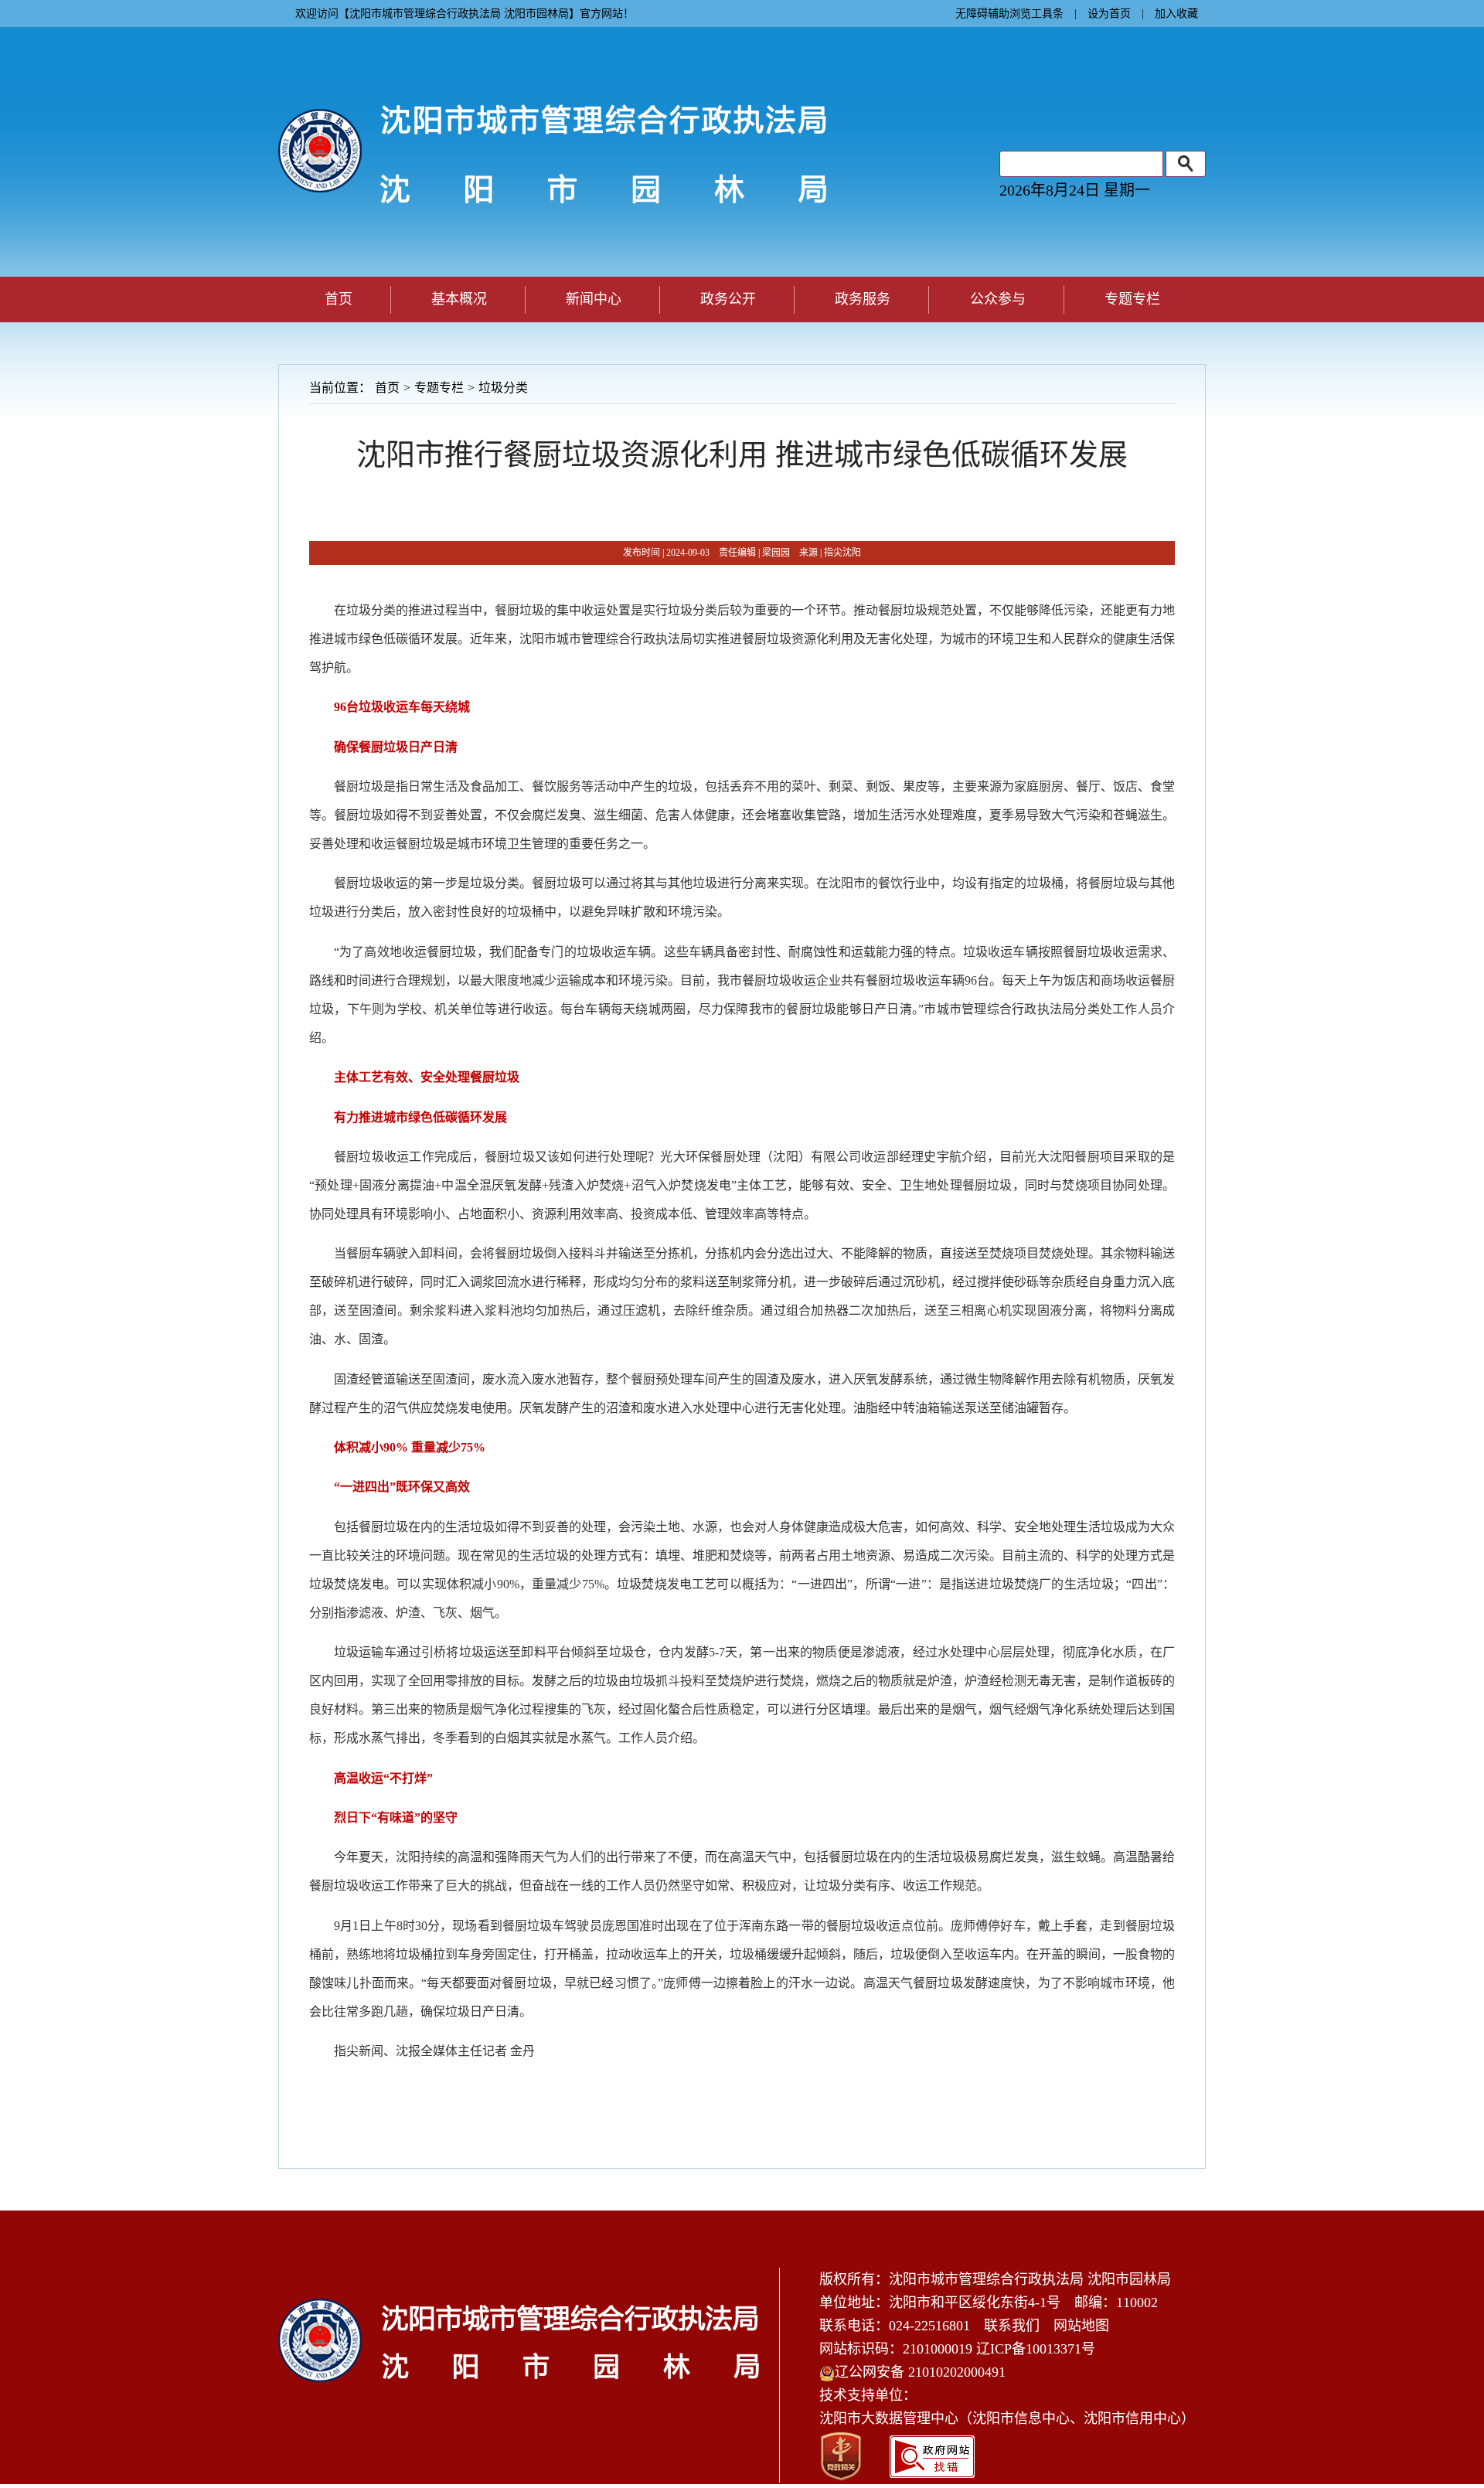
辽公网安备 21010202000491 (920, 2372)
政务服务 (863, 299)
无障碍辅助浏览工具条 (1009, 14)
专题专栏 (439, 388)
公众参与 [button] (998, 299)
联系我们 (1012, 2326)
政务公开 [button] (728, 299)
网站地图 (1081, 2326)
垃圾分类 (503, 388)
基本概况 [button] (459, 299)
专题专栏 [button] (1132, 299)
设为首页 (1109, 14)
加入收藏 (1176, 14)
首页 (339, 299)
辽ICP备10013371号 (1036, 2349)
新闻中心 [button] (594, 299)
